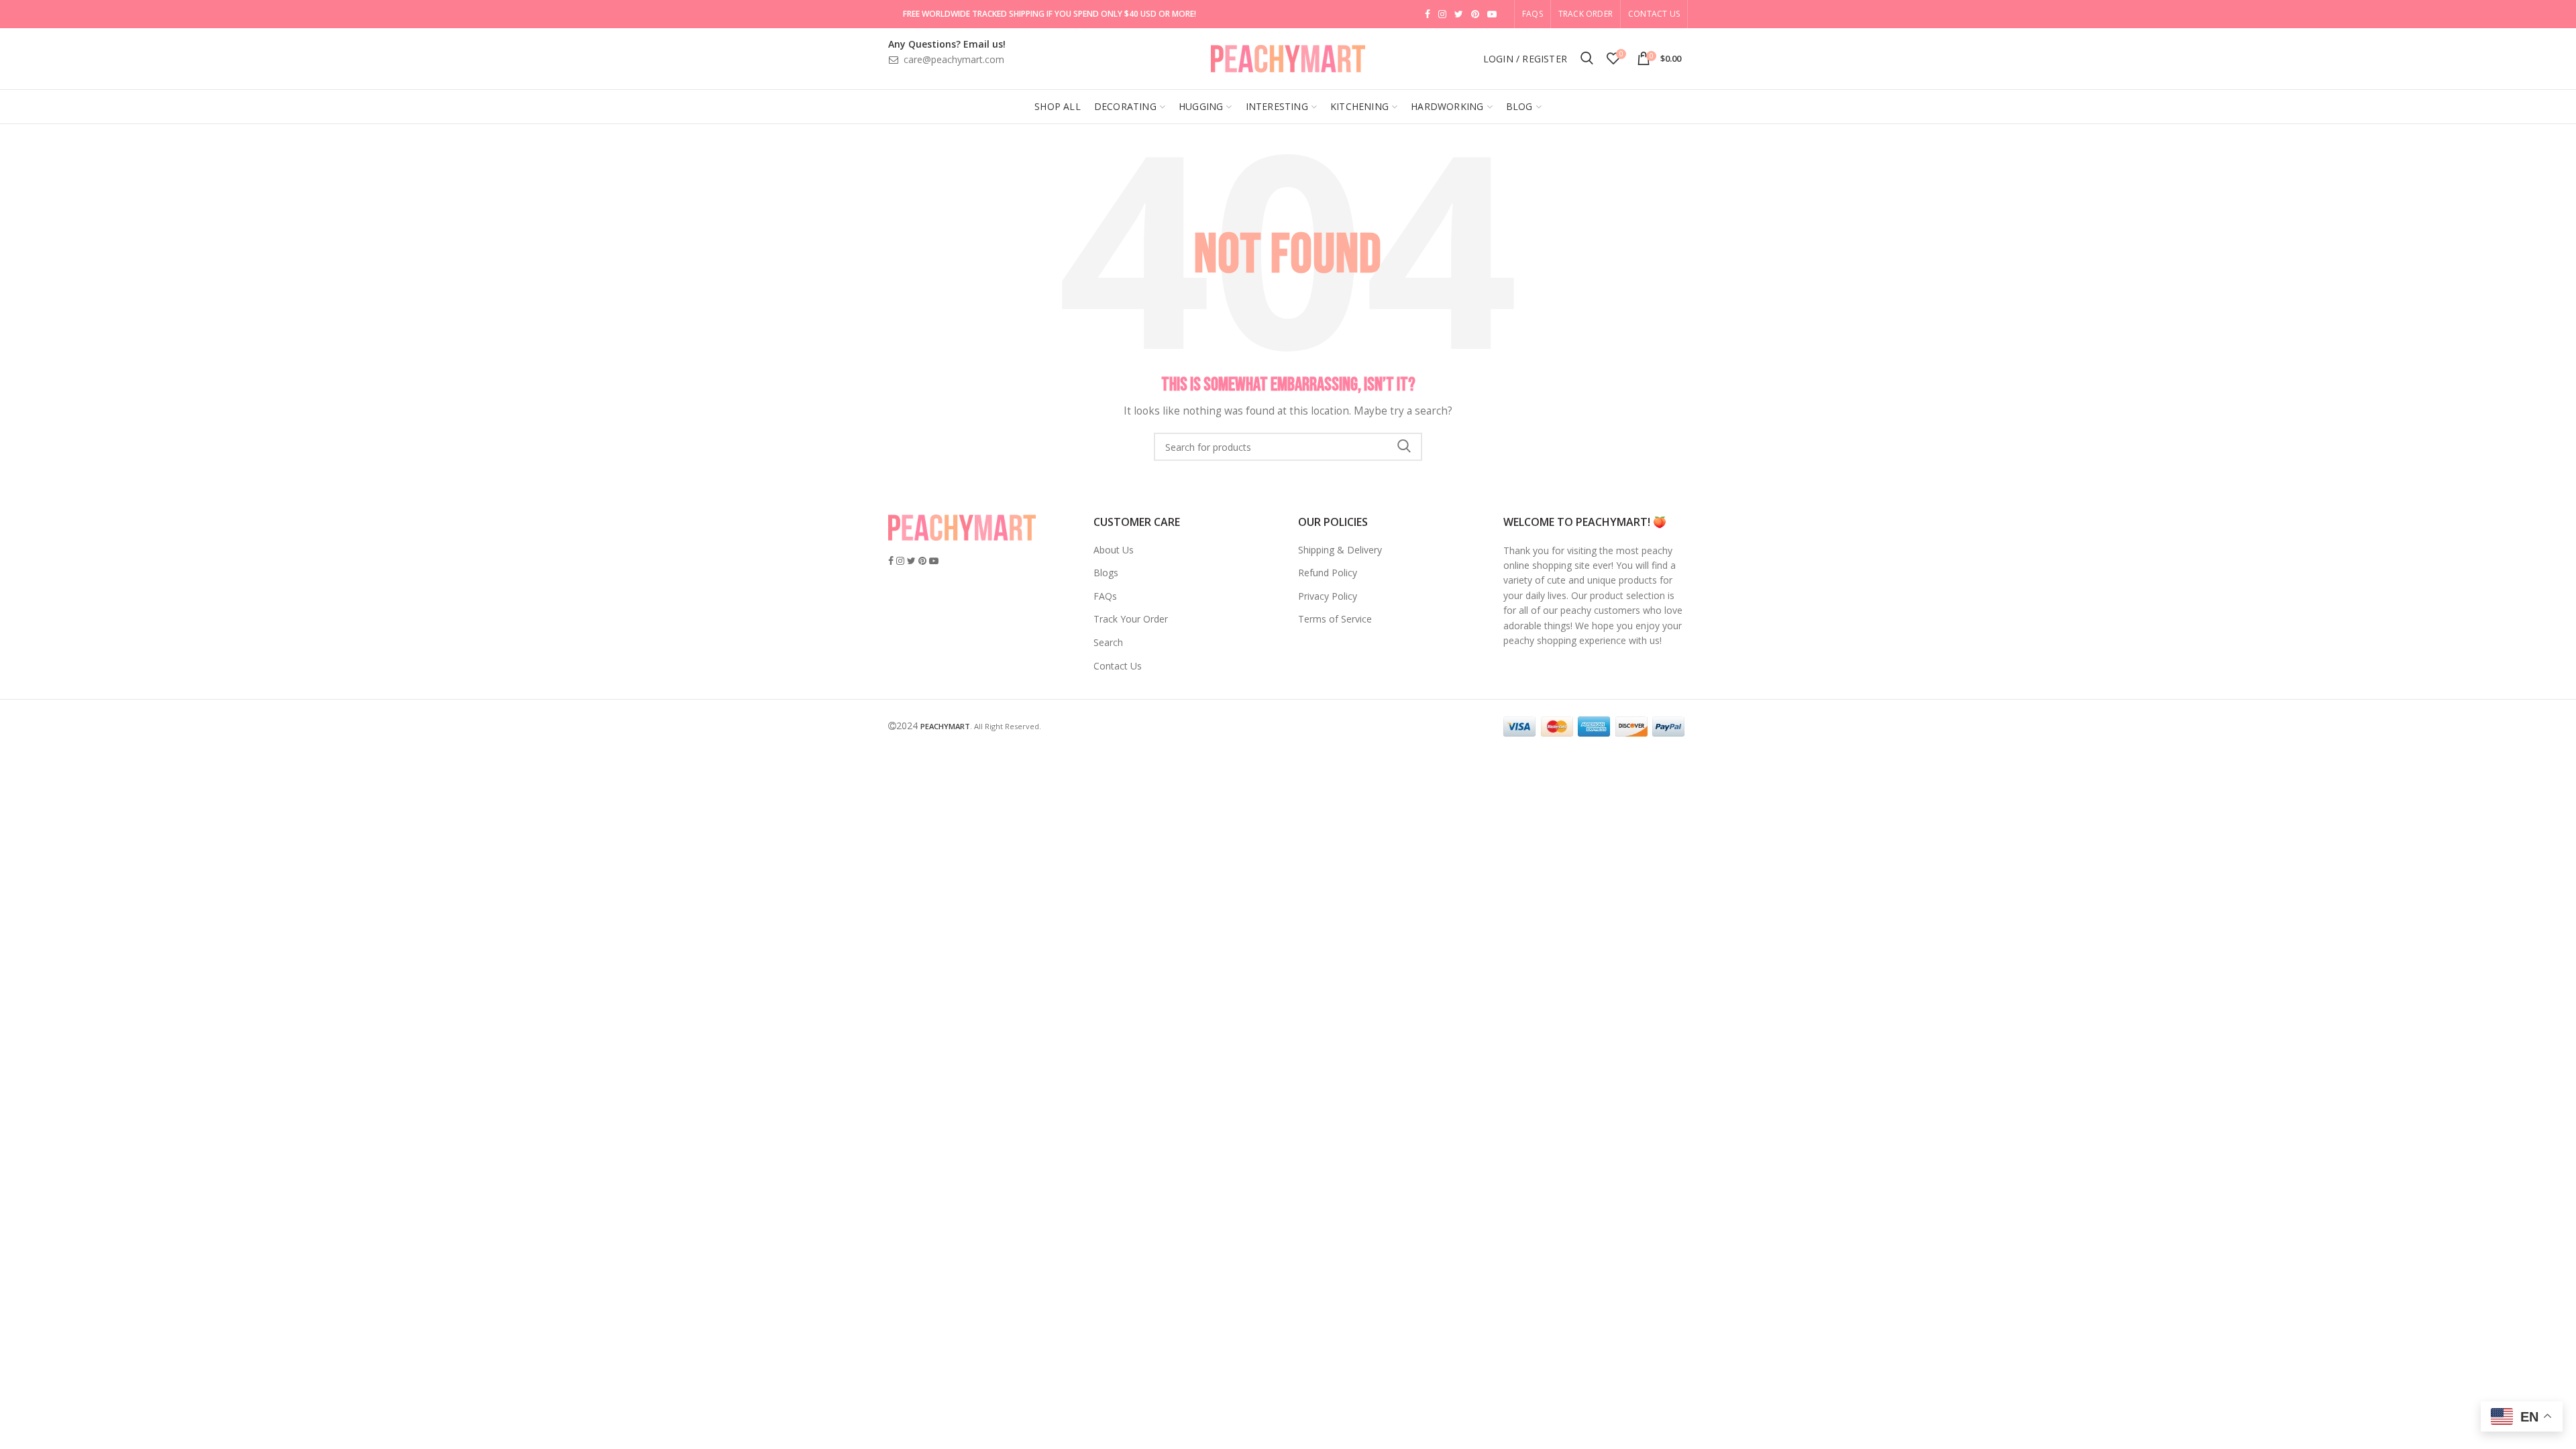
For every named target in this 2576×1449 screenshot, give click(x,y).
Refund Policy (1328, 573)
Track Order (1586, 14)
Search (1404, 447)
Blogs (1106, 573)
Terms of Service (1335, 619)
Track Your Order (1131, 619)
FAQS (1533, 14)
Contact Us (1654, 14)
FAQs (1105, 596)
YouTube (1492, 14)
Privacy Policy (1328, 596)
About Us (1114, 550)
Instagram (1442, 14)
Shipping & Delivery (1340, 550)
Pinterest (1475, 14)
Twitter (1459, 14)
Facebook (1428, 14)
